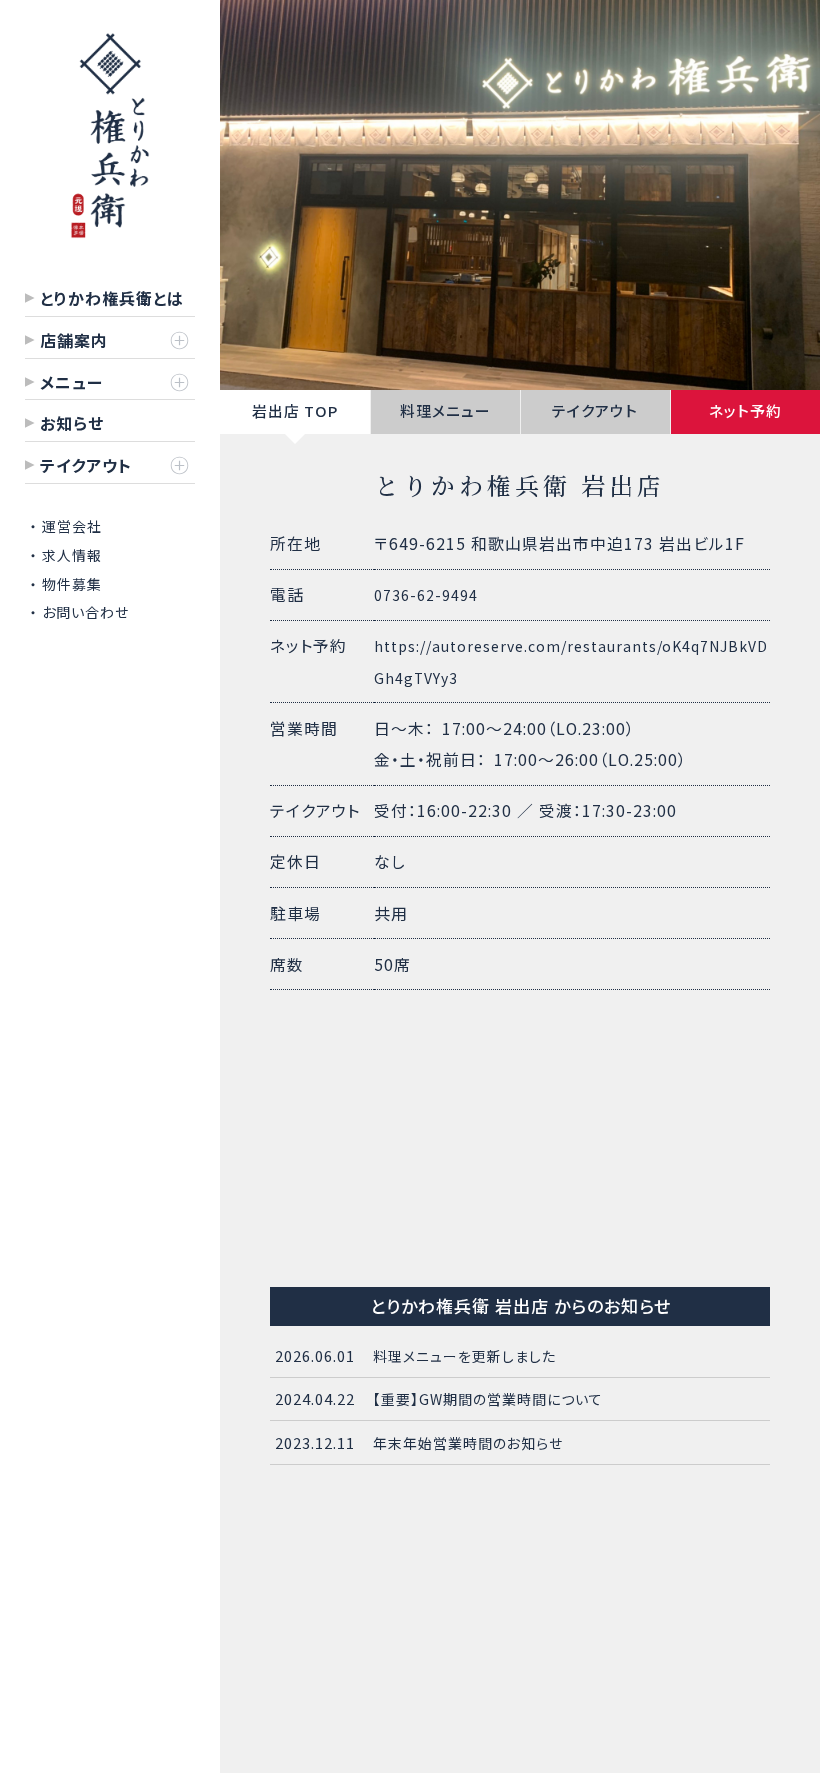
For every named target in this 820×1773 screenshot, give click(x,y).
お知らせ (72, 423)
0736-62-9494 (426, 595)
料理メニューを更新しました (464, 1356)
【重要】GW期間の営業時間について (488, 1399)
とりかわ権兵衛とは (112, 298)
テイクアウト (595, 410)
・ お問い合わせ (79, 612)
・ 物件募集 (66, 584)
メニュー (71, 382)
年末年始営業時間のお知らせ (468, 1443)
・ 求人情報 (66, 555)
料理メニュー (445, 410)
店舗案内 (74, 340)
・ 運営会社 (66, 526)
